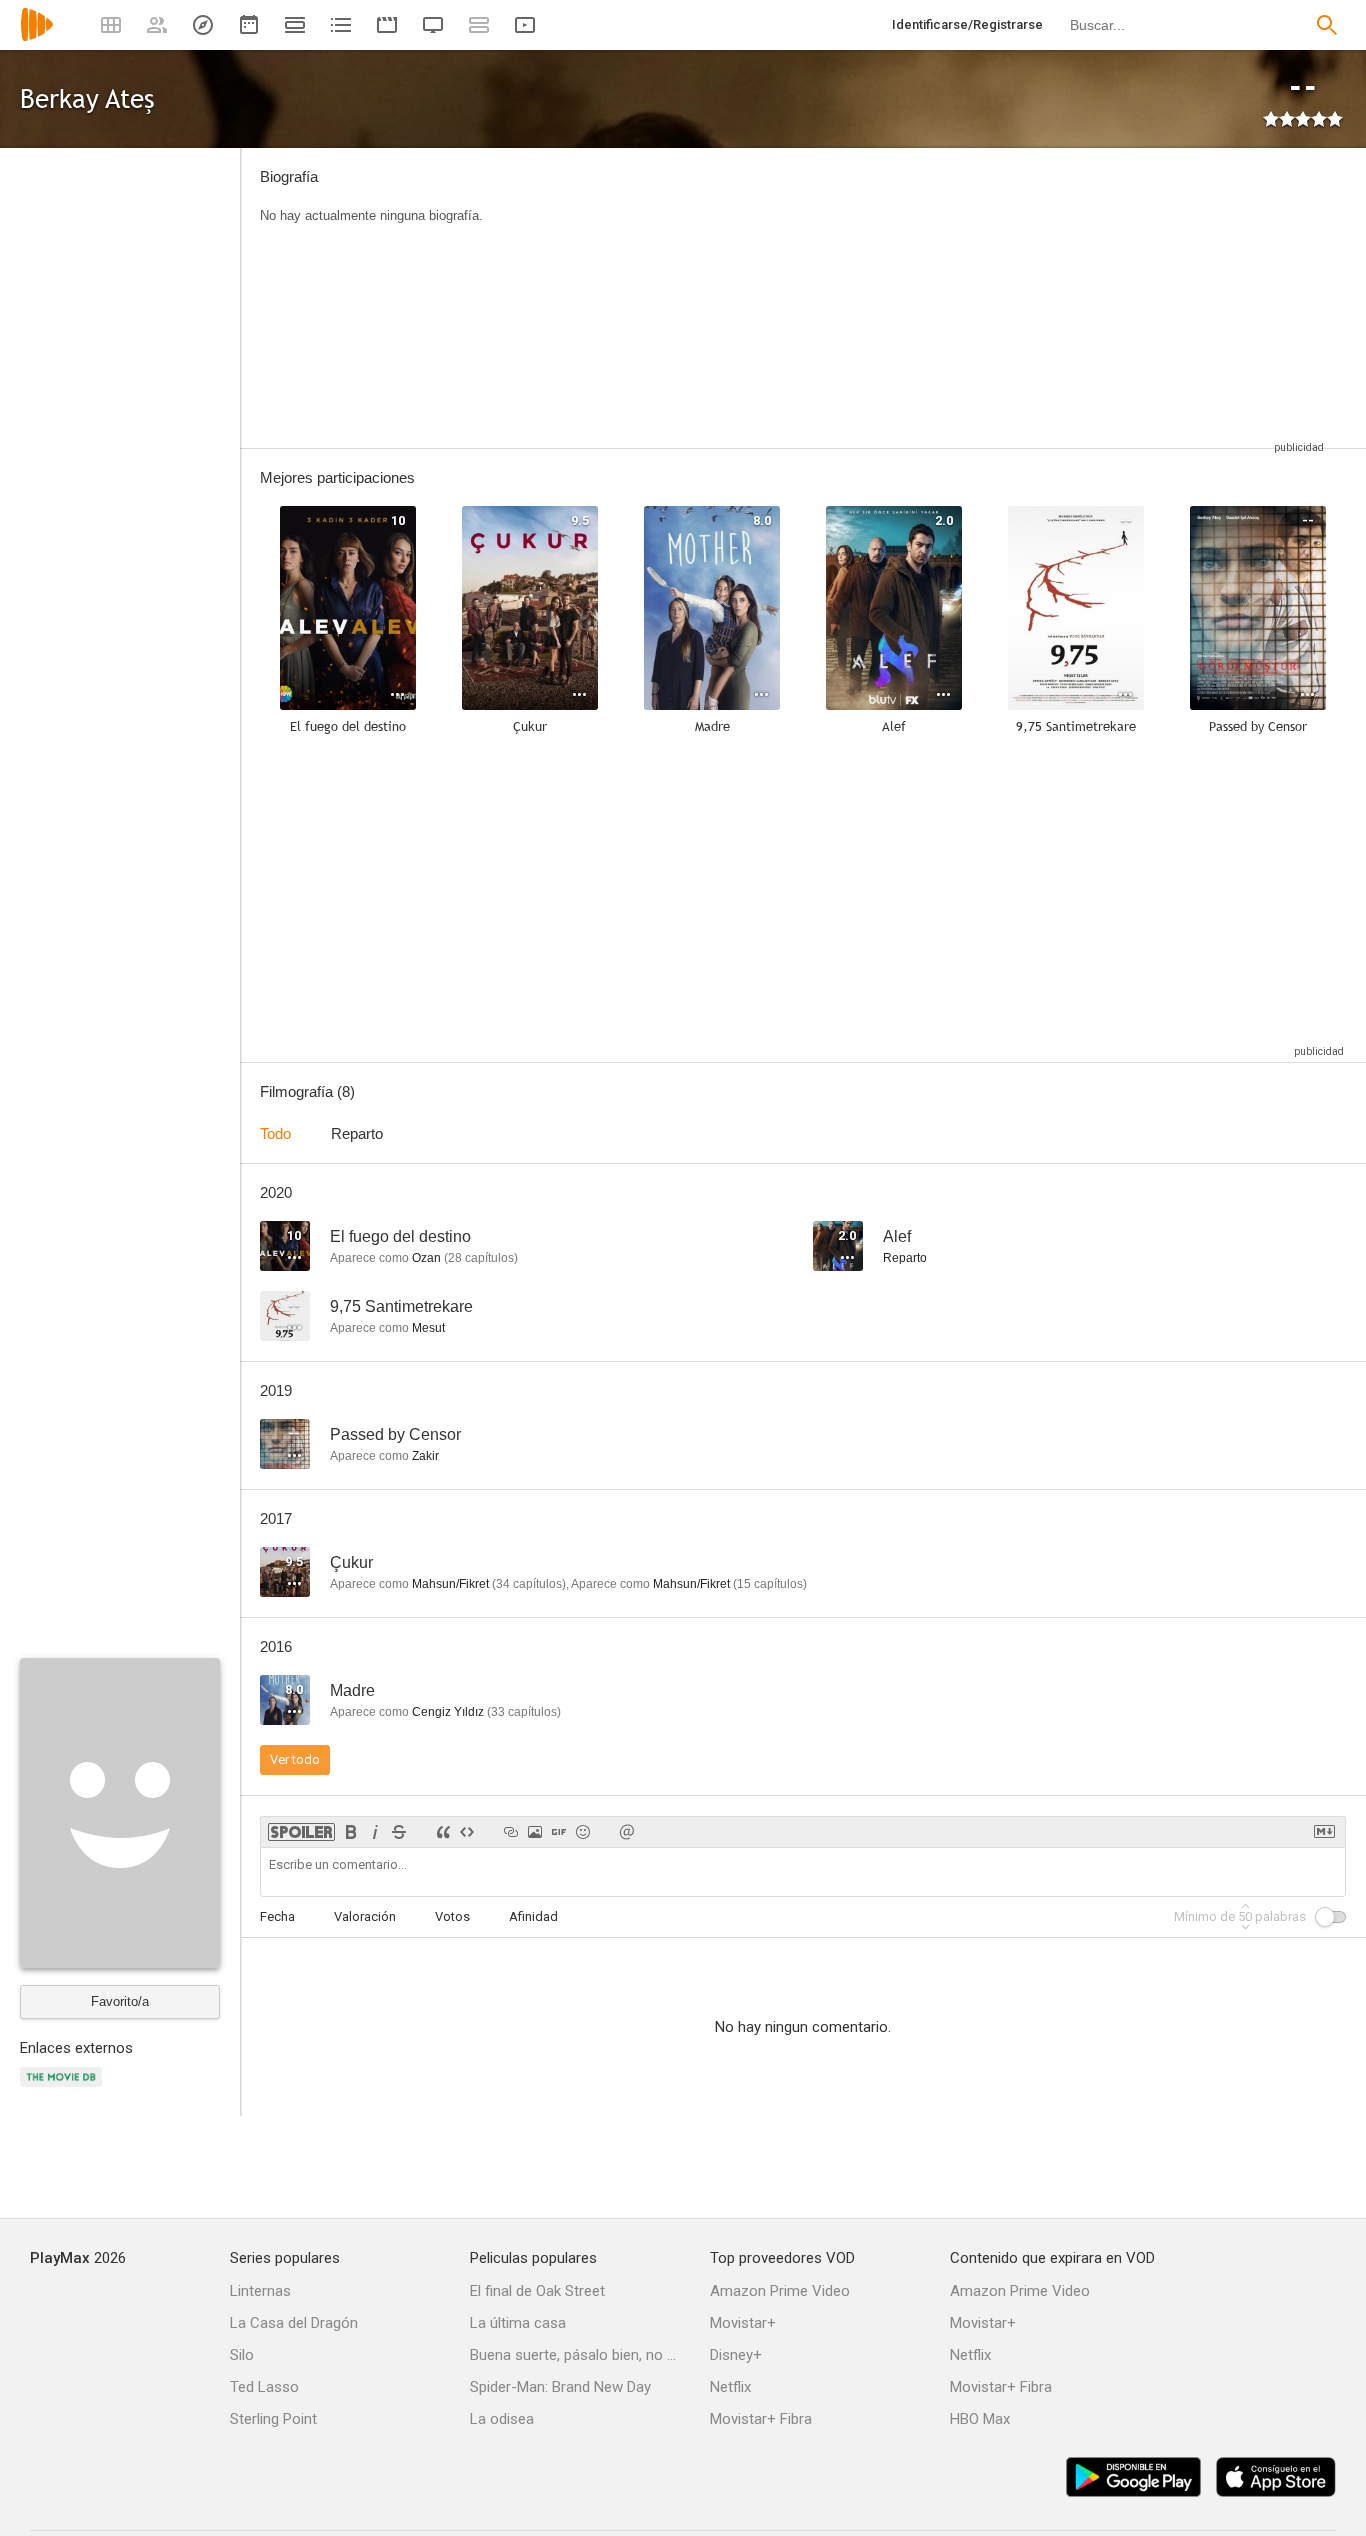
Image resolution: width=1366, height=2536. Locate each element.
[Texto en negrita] (351, 1832)
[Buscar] (1327, 25)
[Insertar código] (467, 1832)
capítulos (481, 1258)
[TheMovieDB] (64, 2088)
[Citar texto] (443, 1832)
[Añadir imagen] (535, 1832)
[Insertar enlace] (511, 1832)
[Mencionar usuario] (627, 1832)
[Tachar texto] (399, 1832)
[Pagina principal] (37, 37)
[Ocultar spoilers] (301, 1832)
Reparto (357, 1133)
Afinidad (533, 1916)
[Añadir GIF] (559, 1832)
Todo (275, 1133)
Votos (452, 1916)
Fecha (277, 1916)
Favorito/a (120, 2001)
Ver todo (295, 1759)
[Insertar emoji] (583, 1832)
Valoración (365, 1916)
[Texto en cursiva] (375, 1832)
